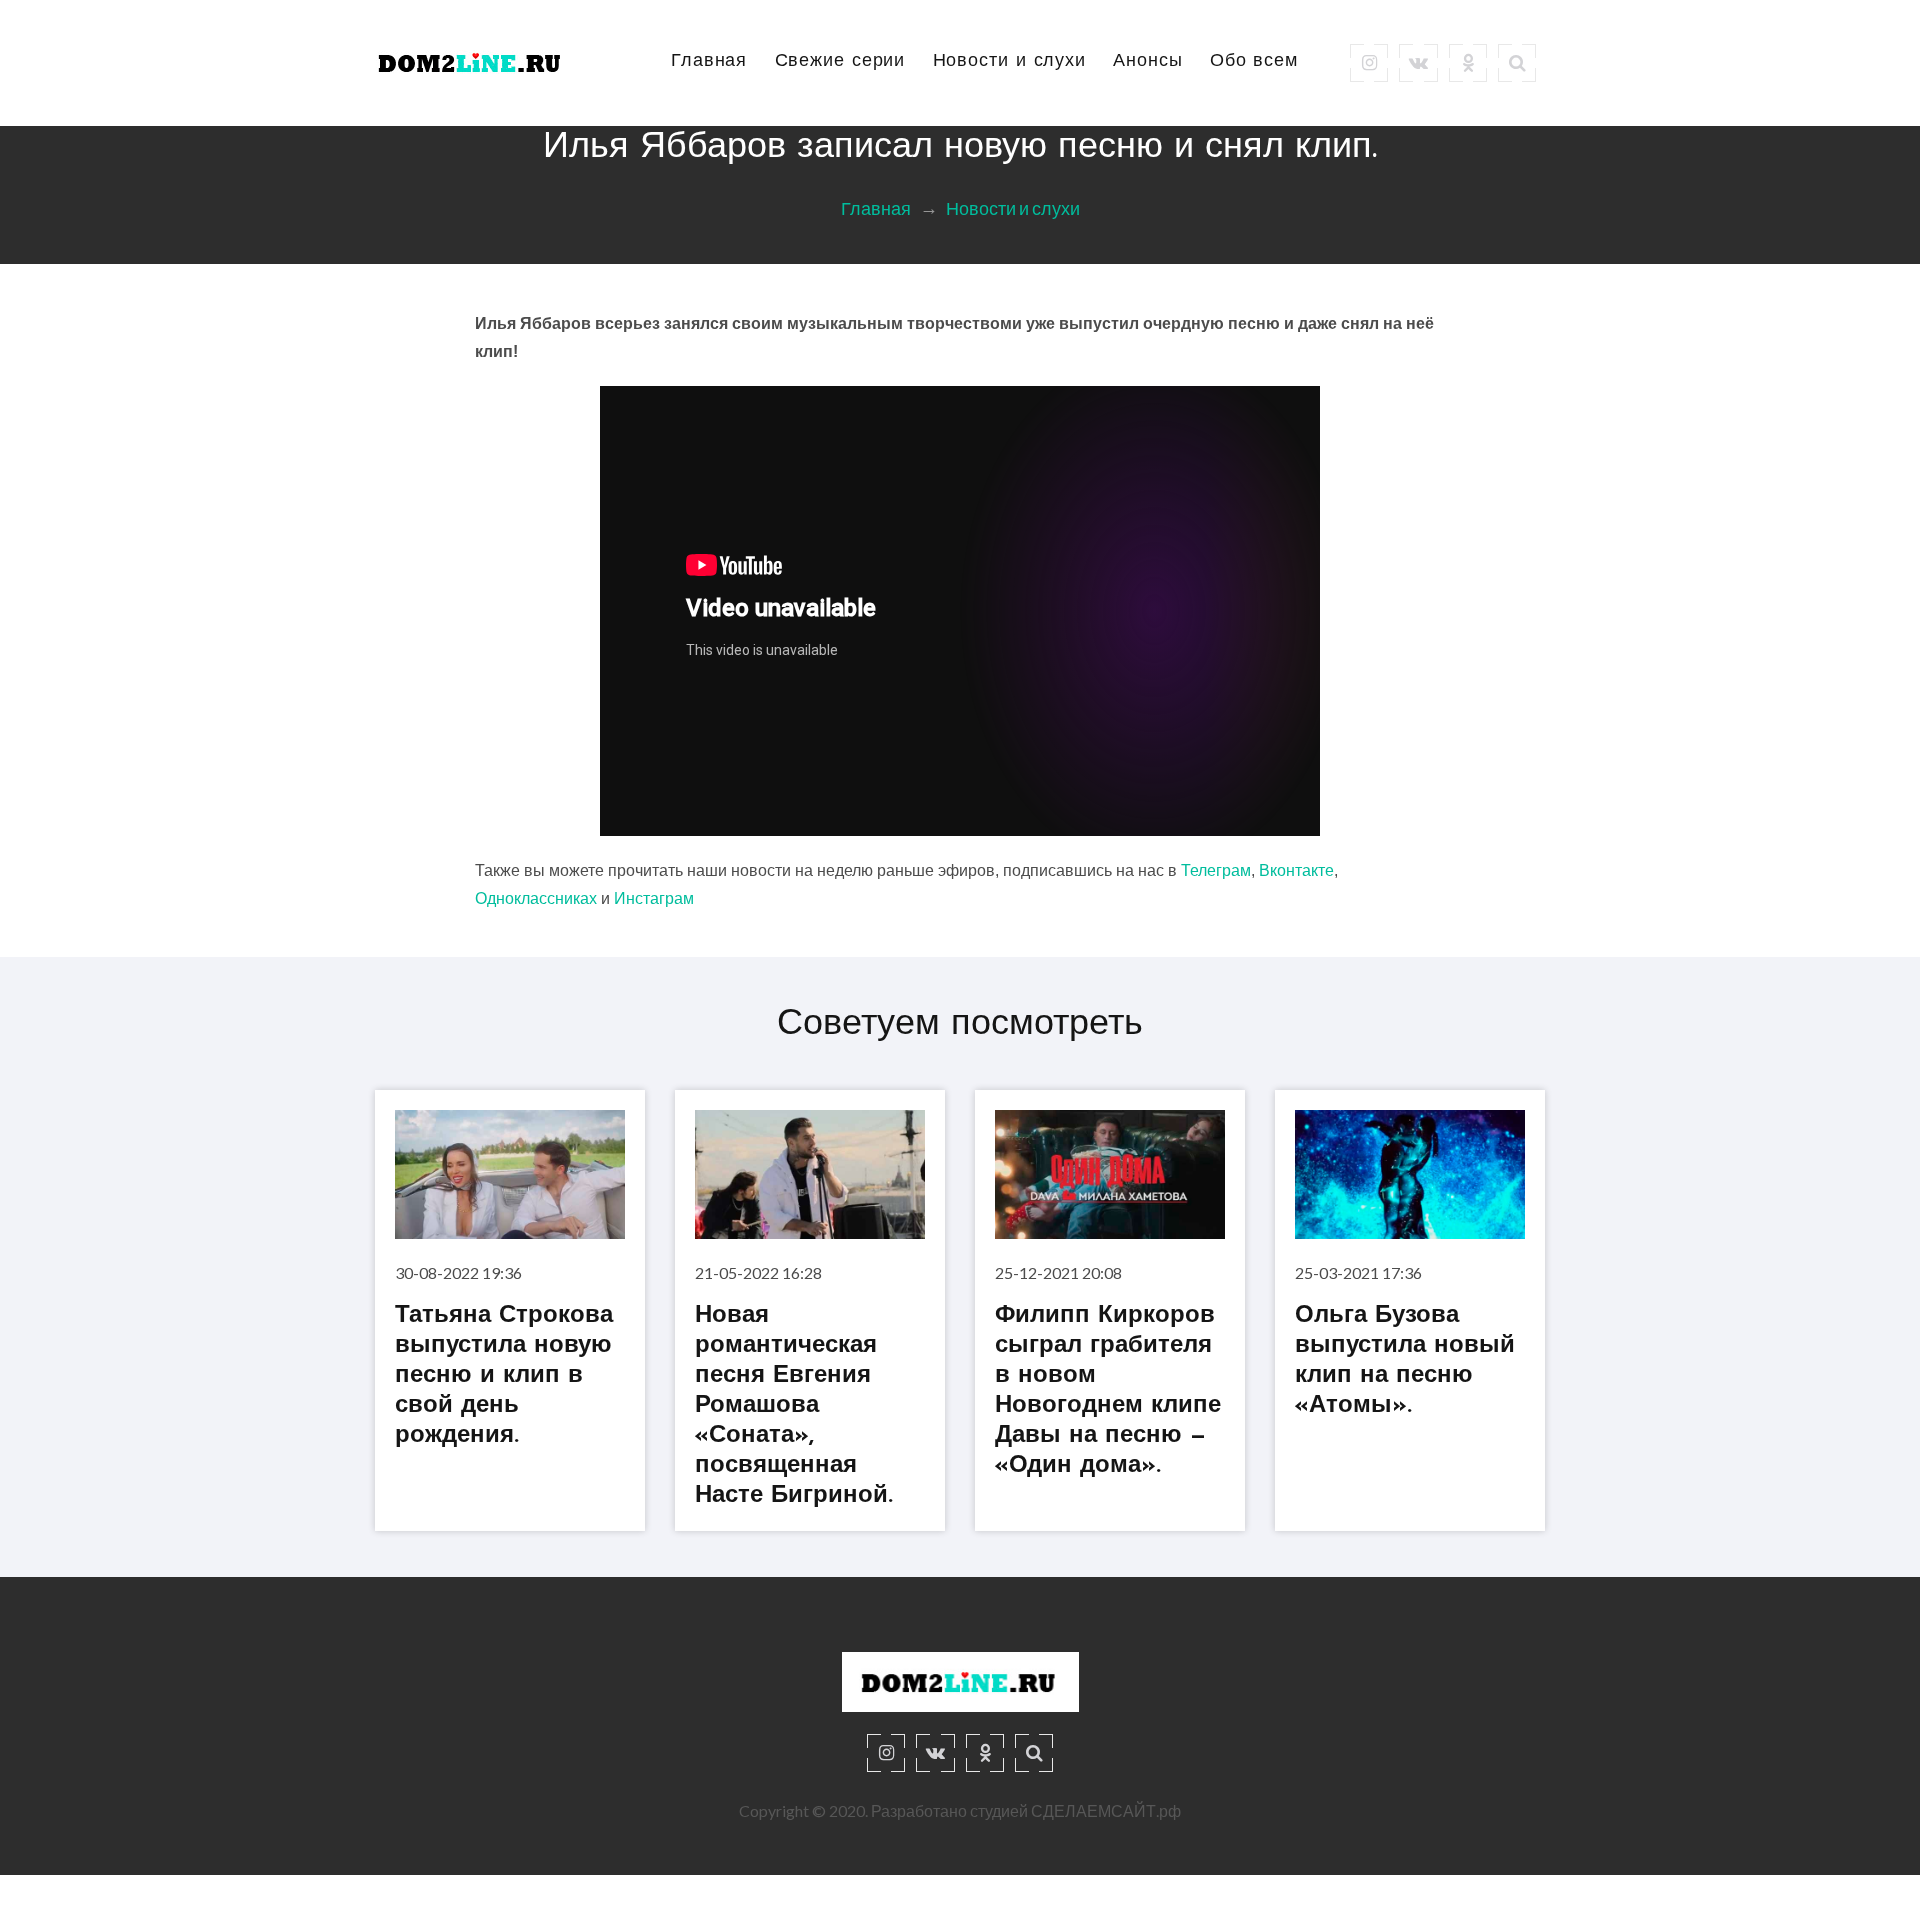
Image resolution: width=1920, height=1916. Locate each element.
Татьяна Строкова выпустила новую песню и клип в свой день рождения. (504, 1377)
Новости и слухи (1010, 62)
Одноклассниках (536, 898)
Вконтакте (1296, 870)
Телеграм (1216, 870)
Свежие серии (840, 62)
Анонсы (1147, 62)
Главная (709, 62)
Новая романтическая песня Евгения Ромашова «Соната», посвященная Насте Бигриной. (794, 1407)
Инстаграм (654, 898)
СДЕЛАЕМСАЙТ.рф (1106, 1810)
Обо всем (1254, 62)
